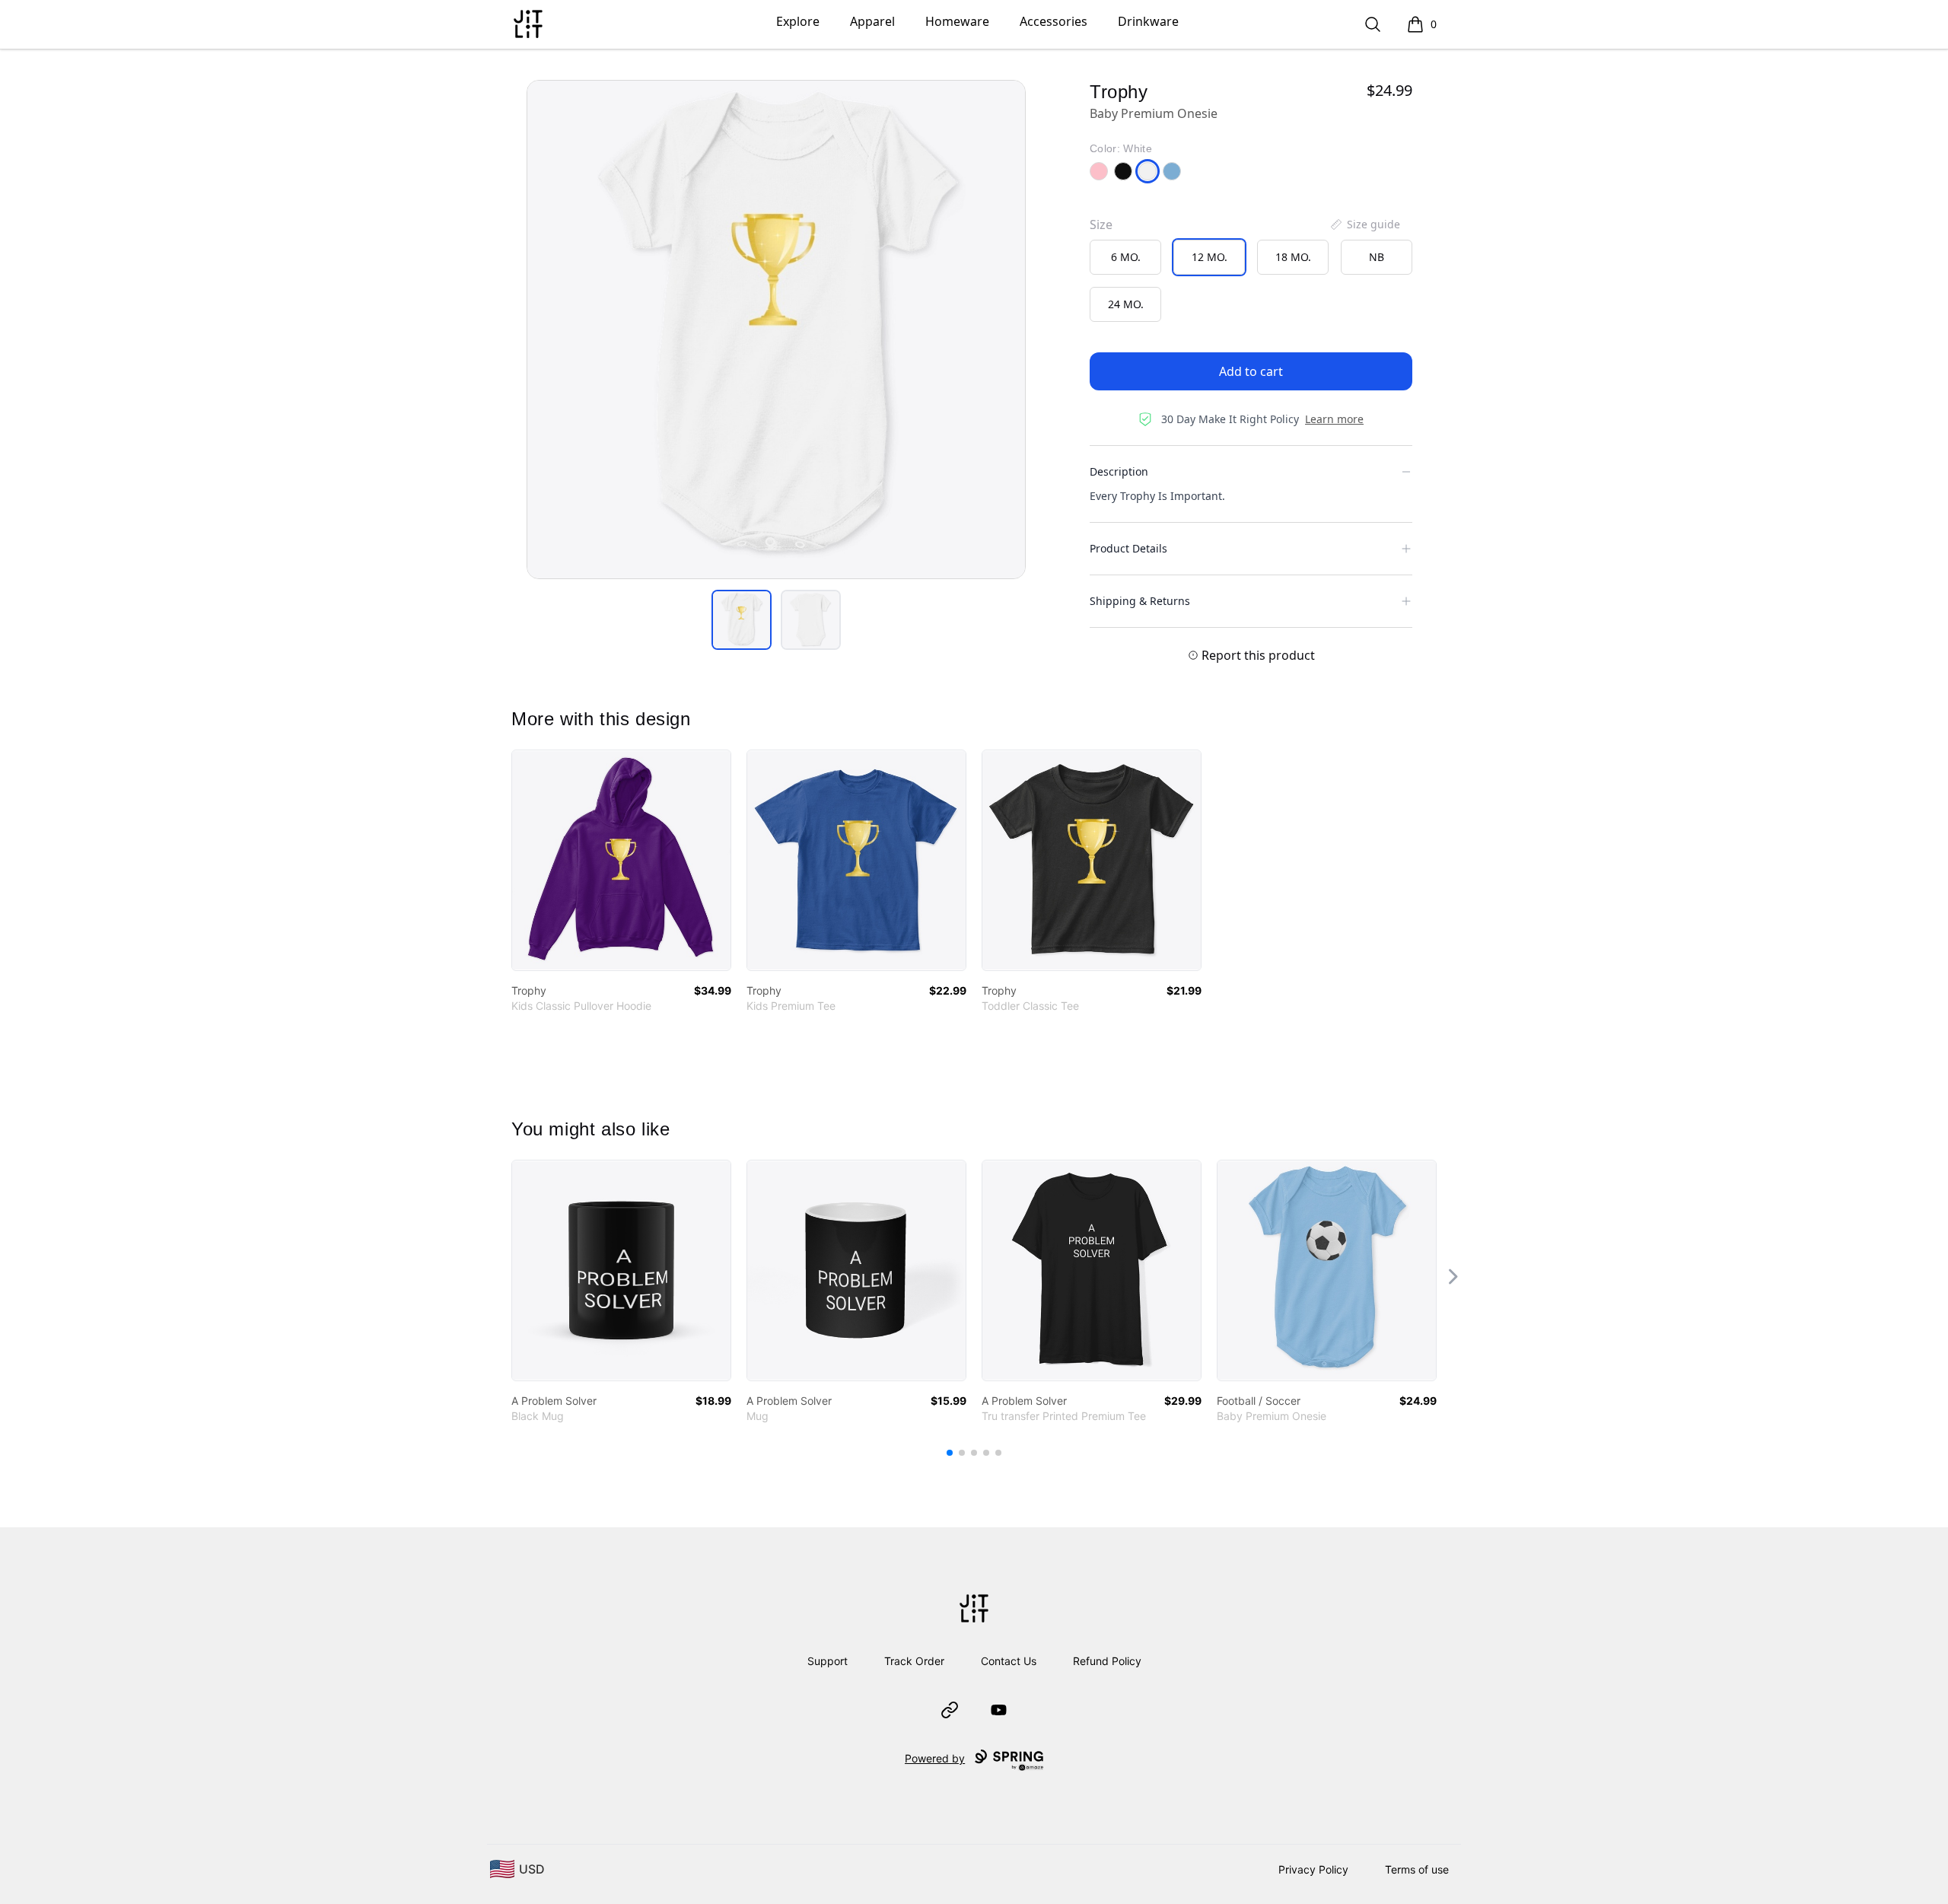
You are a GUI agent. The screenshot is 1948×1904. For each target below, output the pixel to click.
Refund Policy (1107, 1661)
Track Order (914, 1661)
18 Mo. (1293, 257)
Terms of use (1417, 1869)
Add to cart (1251, 371)
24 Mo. (1126, 304)
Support (828, 1661)
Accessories (1054, 21)
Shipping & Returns (1140, 601)
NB (1377, 257)
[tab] (742, 620)
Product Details (1128, 548)
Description (1119, 471)
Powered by (935, 1758)
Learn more (1334, 419)
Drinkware (1148, 21)
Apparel (872, 21)
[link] (621, 860)
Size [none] (1101, 224)
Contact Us (1009, 1661)
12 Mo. (1210, 257)
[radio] (1125, 257)
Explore (798, 21)
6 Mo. (1126, 257)
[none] (1364, 224)
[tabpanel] (776, 330)
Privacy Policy (1313, 1869)
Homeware (957, 21)
